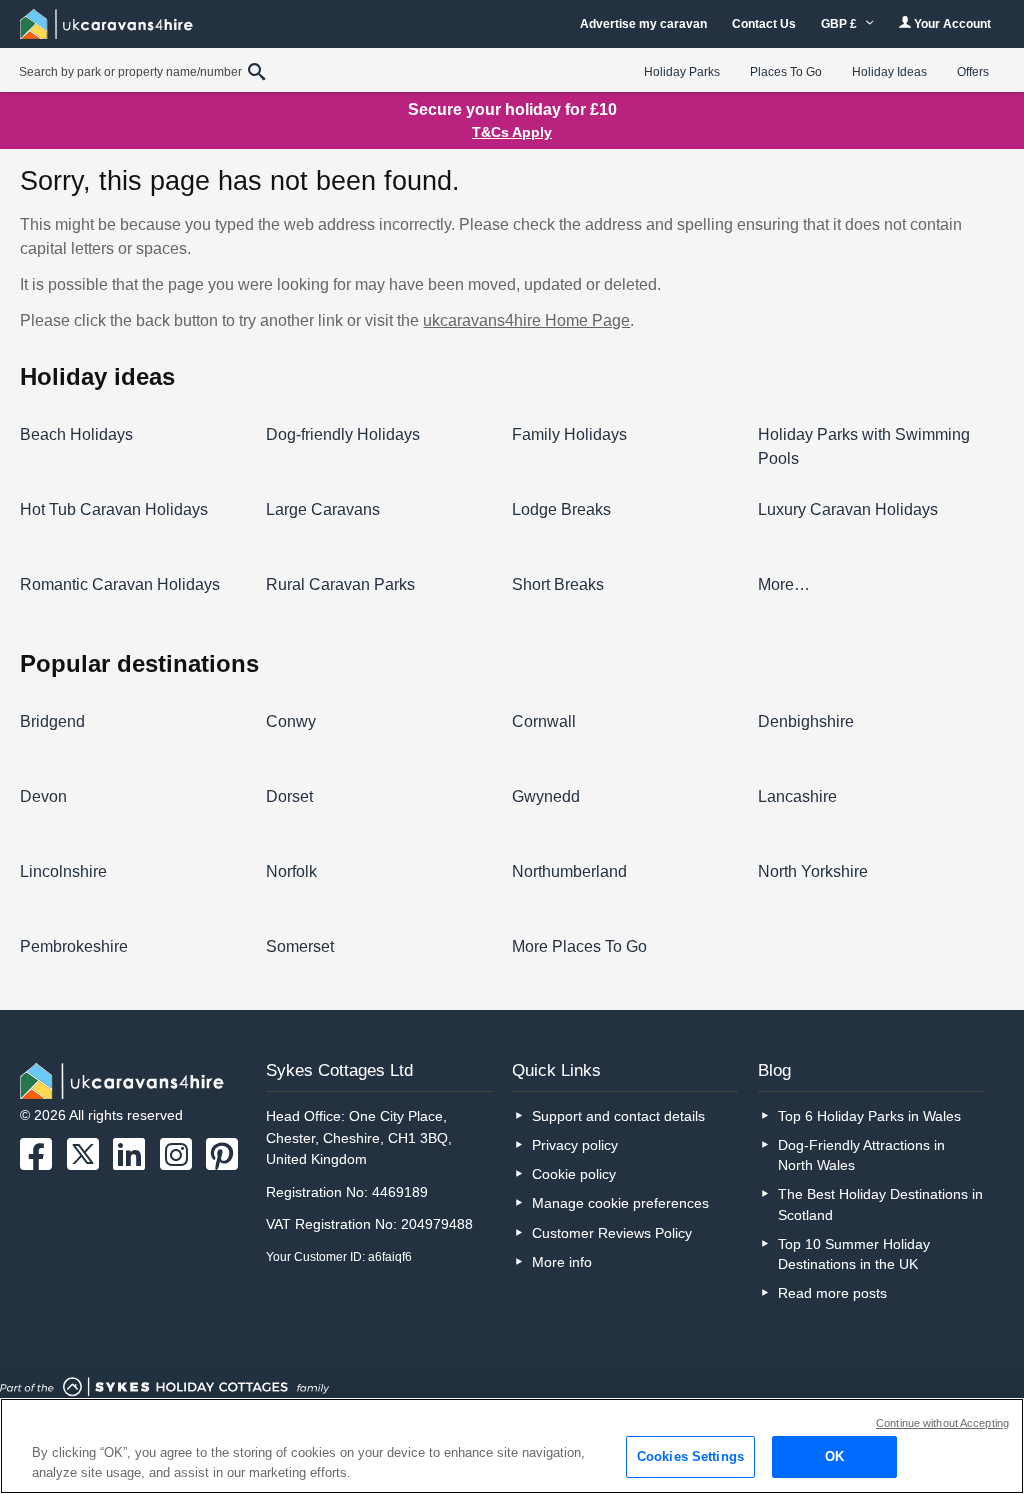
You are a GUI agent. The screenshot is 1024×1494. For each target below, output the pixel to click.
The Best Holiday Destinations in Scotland (880, 1204)
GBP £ (840, 24)
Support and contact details (618, 1116)
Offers (973, 72)
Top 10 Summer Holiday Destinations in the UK (854, 1254)
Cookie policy (574, 1174)
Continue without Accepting (942, 1423)
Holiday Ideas (889, 72)
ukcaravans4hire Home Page (526, 320)
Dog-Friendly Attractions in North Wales (861, 1155)
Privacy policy (575, 1145)
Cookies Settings (690, 1456)
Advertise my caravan (643, 24)
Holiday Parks (682, 72)
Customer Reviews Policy (612, 1233)
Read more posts (832, 1293)
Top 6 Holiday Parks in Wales (869, 1116)
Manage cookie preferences (620, 1203)
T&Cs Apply (512, 132)
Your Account (951, 24)
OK (834, 1456)
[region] (512, 1446)
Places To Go (786, 72)
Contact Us (764, 24)
